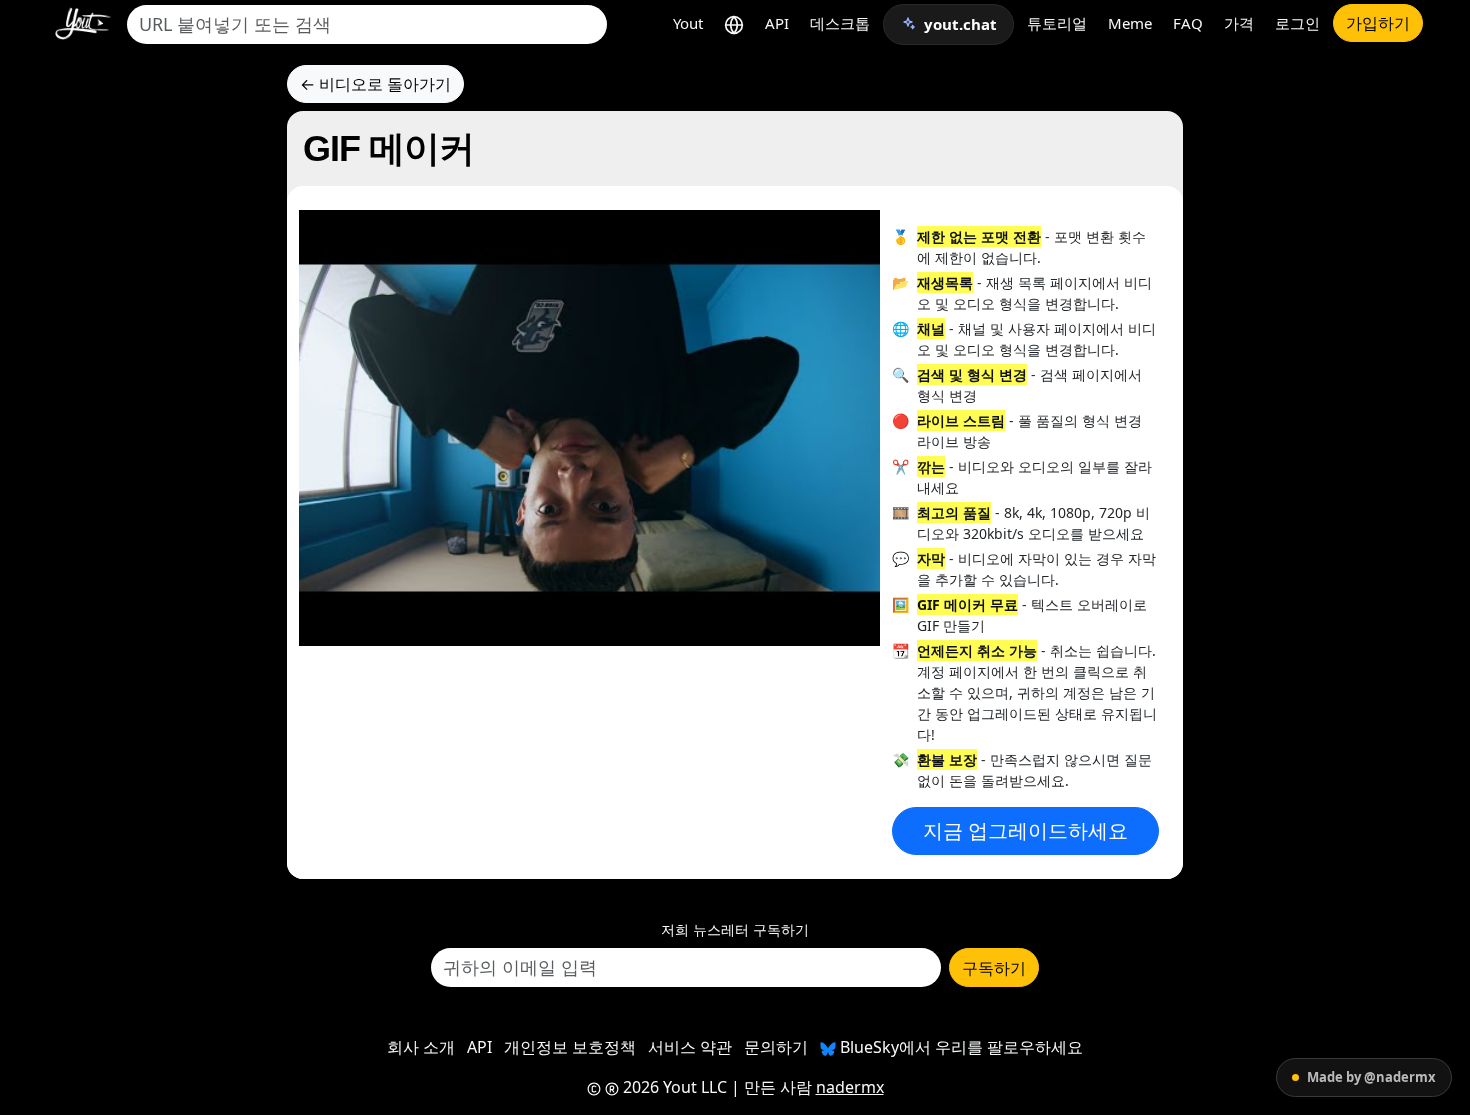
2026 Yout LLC (673, 1087)
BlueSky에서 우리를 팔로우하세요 (959, 1047)
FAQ (1188, 23)
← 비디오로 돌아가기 (375, 84)
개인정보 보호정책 (570, 1047)
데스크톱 (840, 23)
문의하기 (776, 1047)
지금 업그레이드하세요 (1025, 830)
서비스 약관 (690, 1047)
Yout (688, 23)
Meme (1130, 23)
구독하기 (994, 968)
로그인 (1297, 23)
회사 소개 (421, 1047)
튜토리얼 (1057, 23)
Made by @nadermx (1371, 1077)
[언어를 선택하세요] (734, 23)
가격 (1239, 23)
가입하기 (1378, 23)
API (777, 23)
